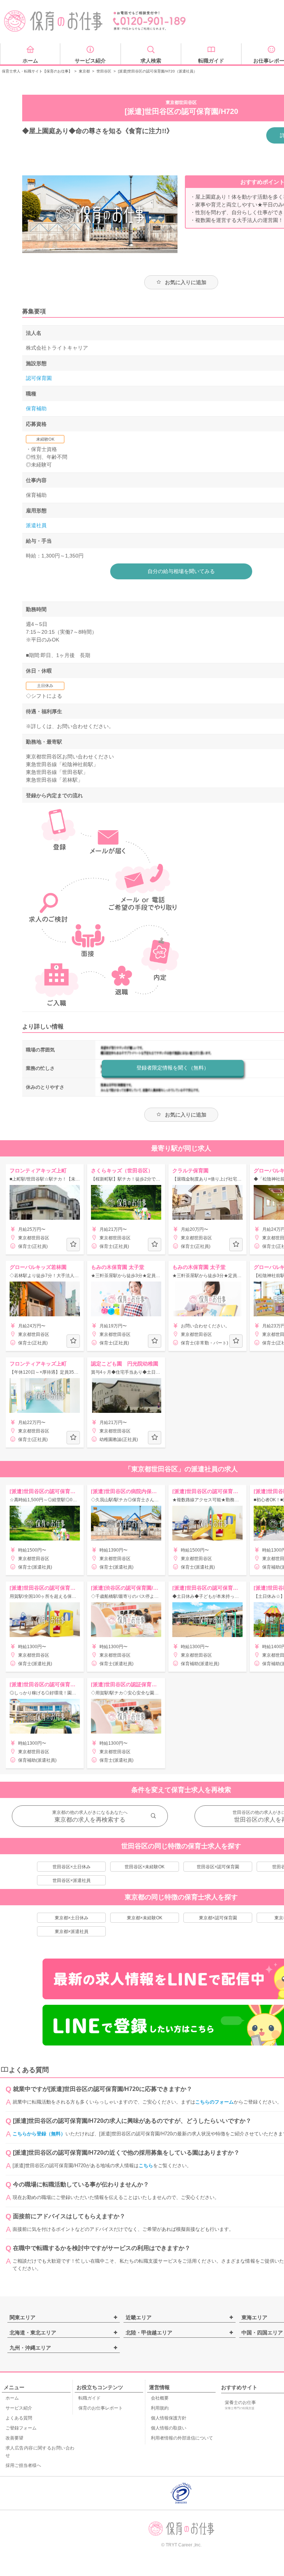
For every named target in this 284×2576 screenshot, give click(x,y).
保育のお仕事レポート (101, 2408)
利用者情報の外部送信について (182, 2438)
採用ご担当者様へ (23, 2465)
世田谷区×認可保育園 (218, 1867)
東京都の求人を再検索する (90, 1820)
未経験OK (45, 439)
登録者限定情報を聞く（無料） (173, 1068)
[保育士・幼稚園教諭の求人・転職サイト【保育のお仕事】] (54, 21)
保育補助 (36, 408)
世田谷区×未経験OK (145, 1867)
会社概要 (160, 2398)
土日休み (45, 686)
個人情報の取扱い (169, 2428)
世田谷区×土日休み (72, 1867)
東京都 (84, 71)
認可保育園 (39, 378)
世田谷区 (104, 71)
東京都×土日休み (72, 1918)
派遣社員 (36, 525)
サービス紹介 (19, 2408)
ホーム (12, 2398)
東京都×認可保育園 (218, 1918)
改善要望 (14, 2438)
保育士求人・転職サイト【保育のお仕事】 (37, 71)
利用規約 (160, 2408)
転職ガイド (89, 2398)
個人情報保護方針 (169, 2418)
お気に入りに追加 (186, 282)
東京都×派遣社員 (72, 1932)
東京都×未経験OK (145, 1918)
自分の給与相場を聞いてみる (181, 571)
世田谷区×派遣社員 (72, 1880)
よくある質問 (19, 2418)
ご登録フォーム (21, 2428)
